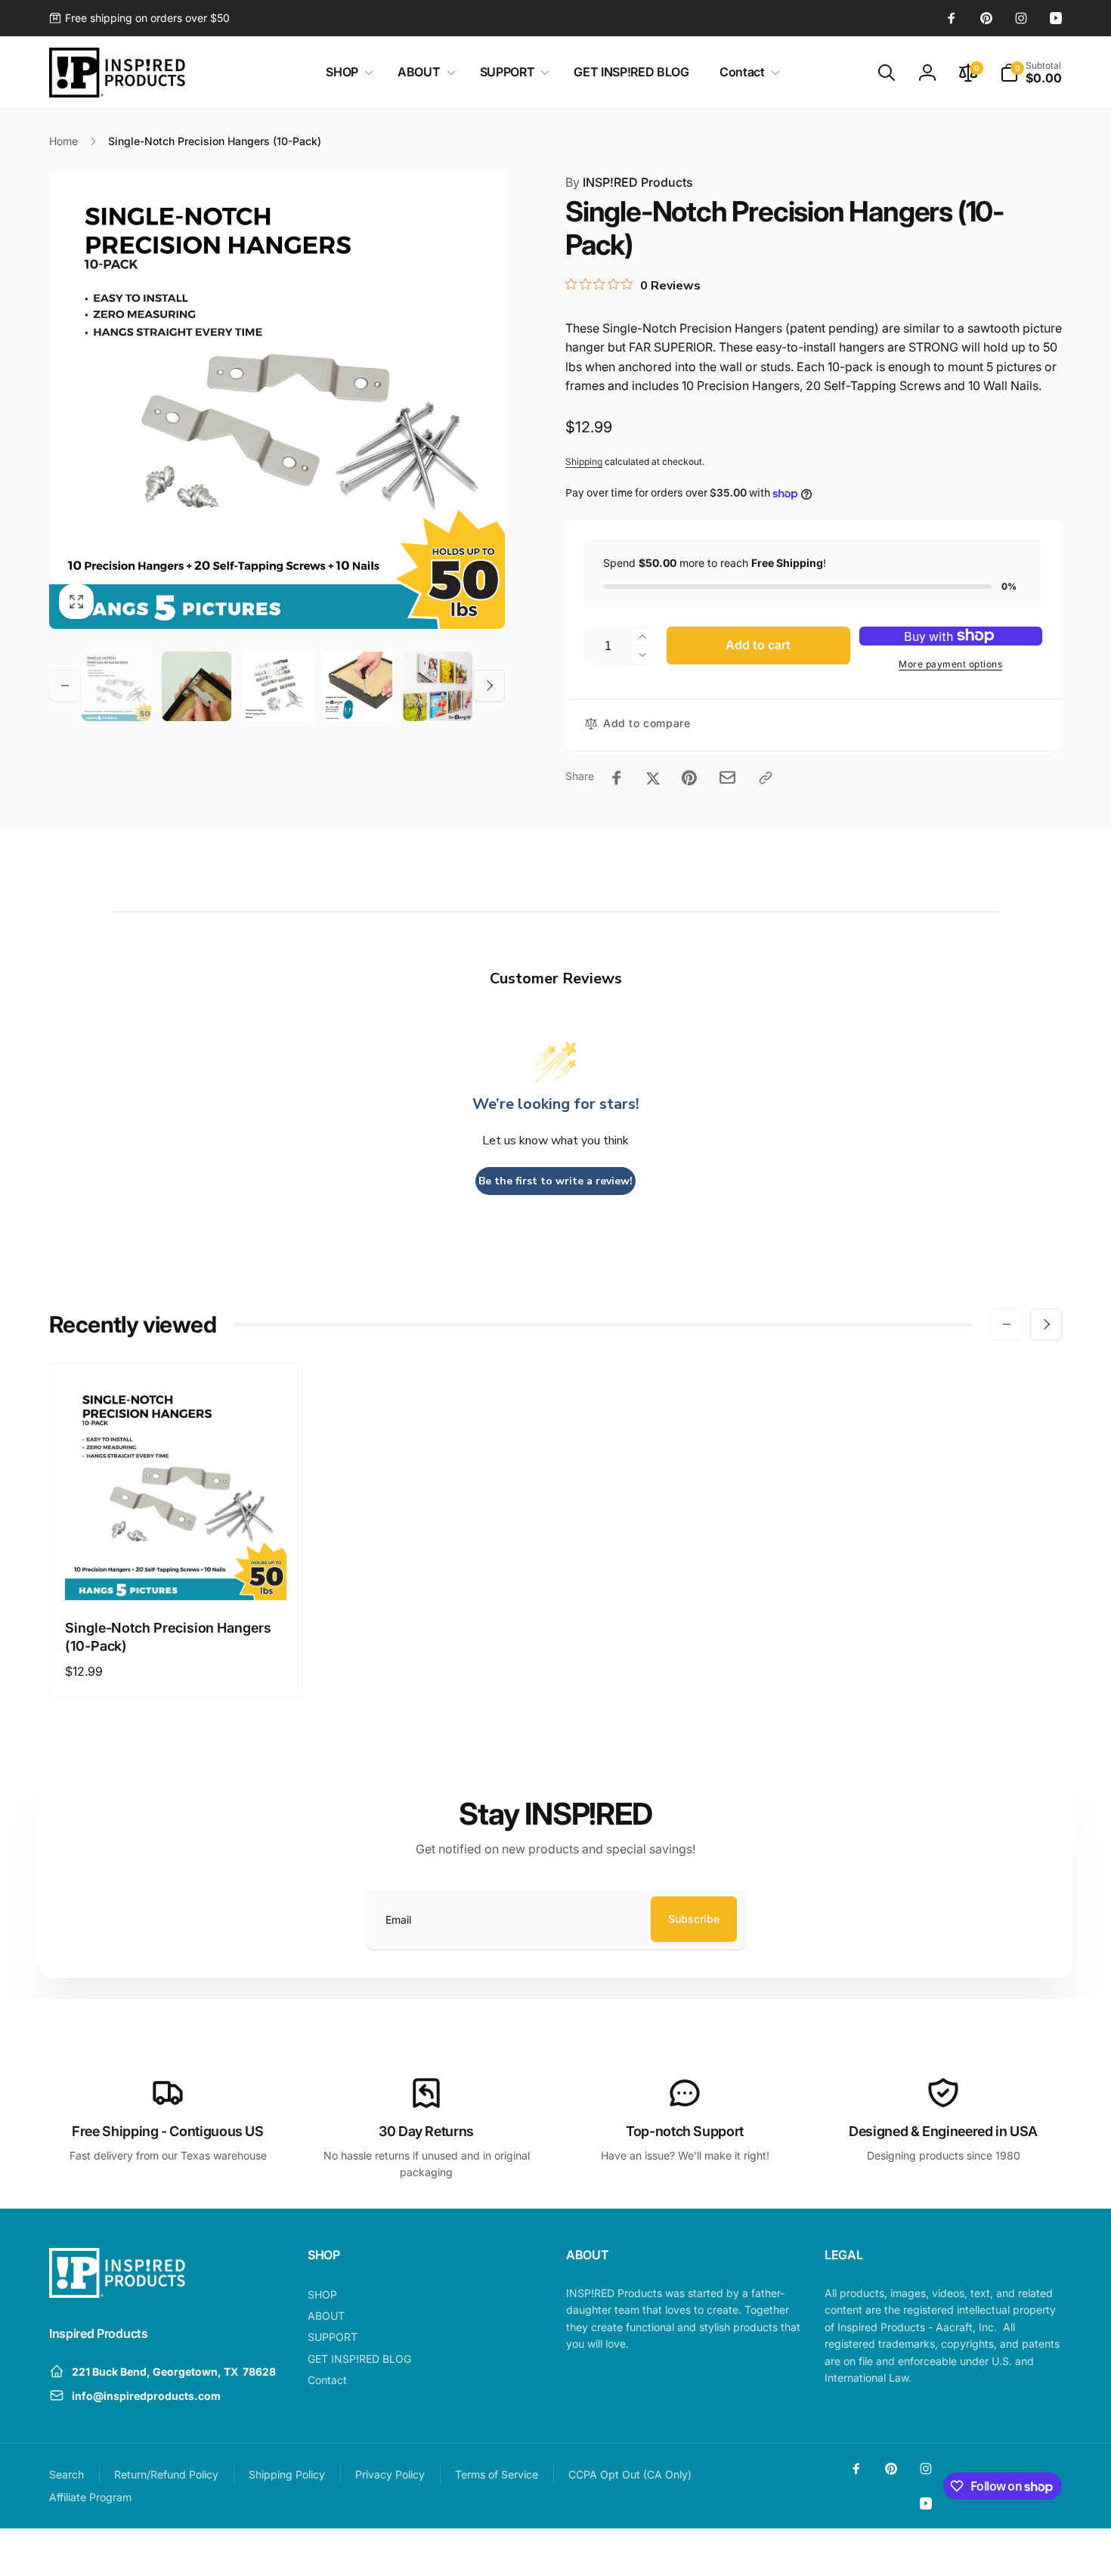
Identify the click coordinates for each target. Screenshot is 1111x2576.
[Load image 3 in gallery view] (277, 686)
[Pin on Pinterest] (689, 778)
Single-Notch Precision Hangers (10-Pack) (168, 1636)
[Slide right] (489, 686)
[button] (347, 72)
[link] (139, 18)
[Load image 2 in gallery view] (197, 686)
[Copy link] (766, 778)
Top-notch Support (685, 2131)
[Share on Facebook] (617, 778)
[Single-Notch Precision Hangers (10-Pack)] (177, 1572)
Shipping (584, 461)
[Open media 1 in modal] (277, 401)
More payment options (950, 664)
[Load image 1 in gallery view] (116, 686)
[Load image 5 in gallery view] (438, 686)
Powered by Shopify (1026, 2553)
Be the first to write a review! (555, 1181)
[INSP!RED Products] (117, 2293)
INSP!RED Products (629, 182)
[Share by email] (727, 777)
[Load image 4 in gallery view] (357, 686)
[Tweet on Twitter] (653, 778)
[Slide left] (65, 686)
